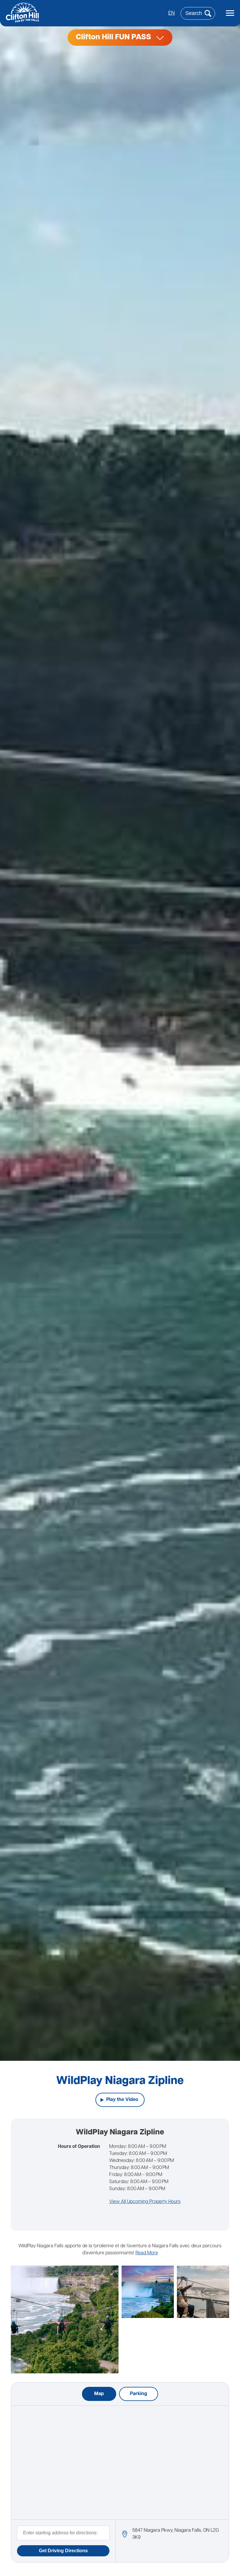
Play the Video (122, 2100)
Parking (139, 2394)
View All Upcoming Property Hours (145, 2202)
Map (99, 2394)
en (172, 13)
